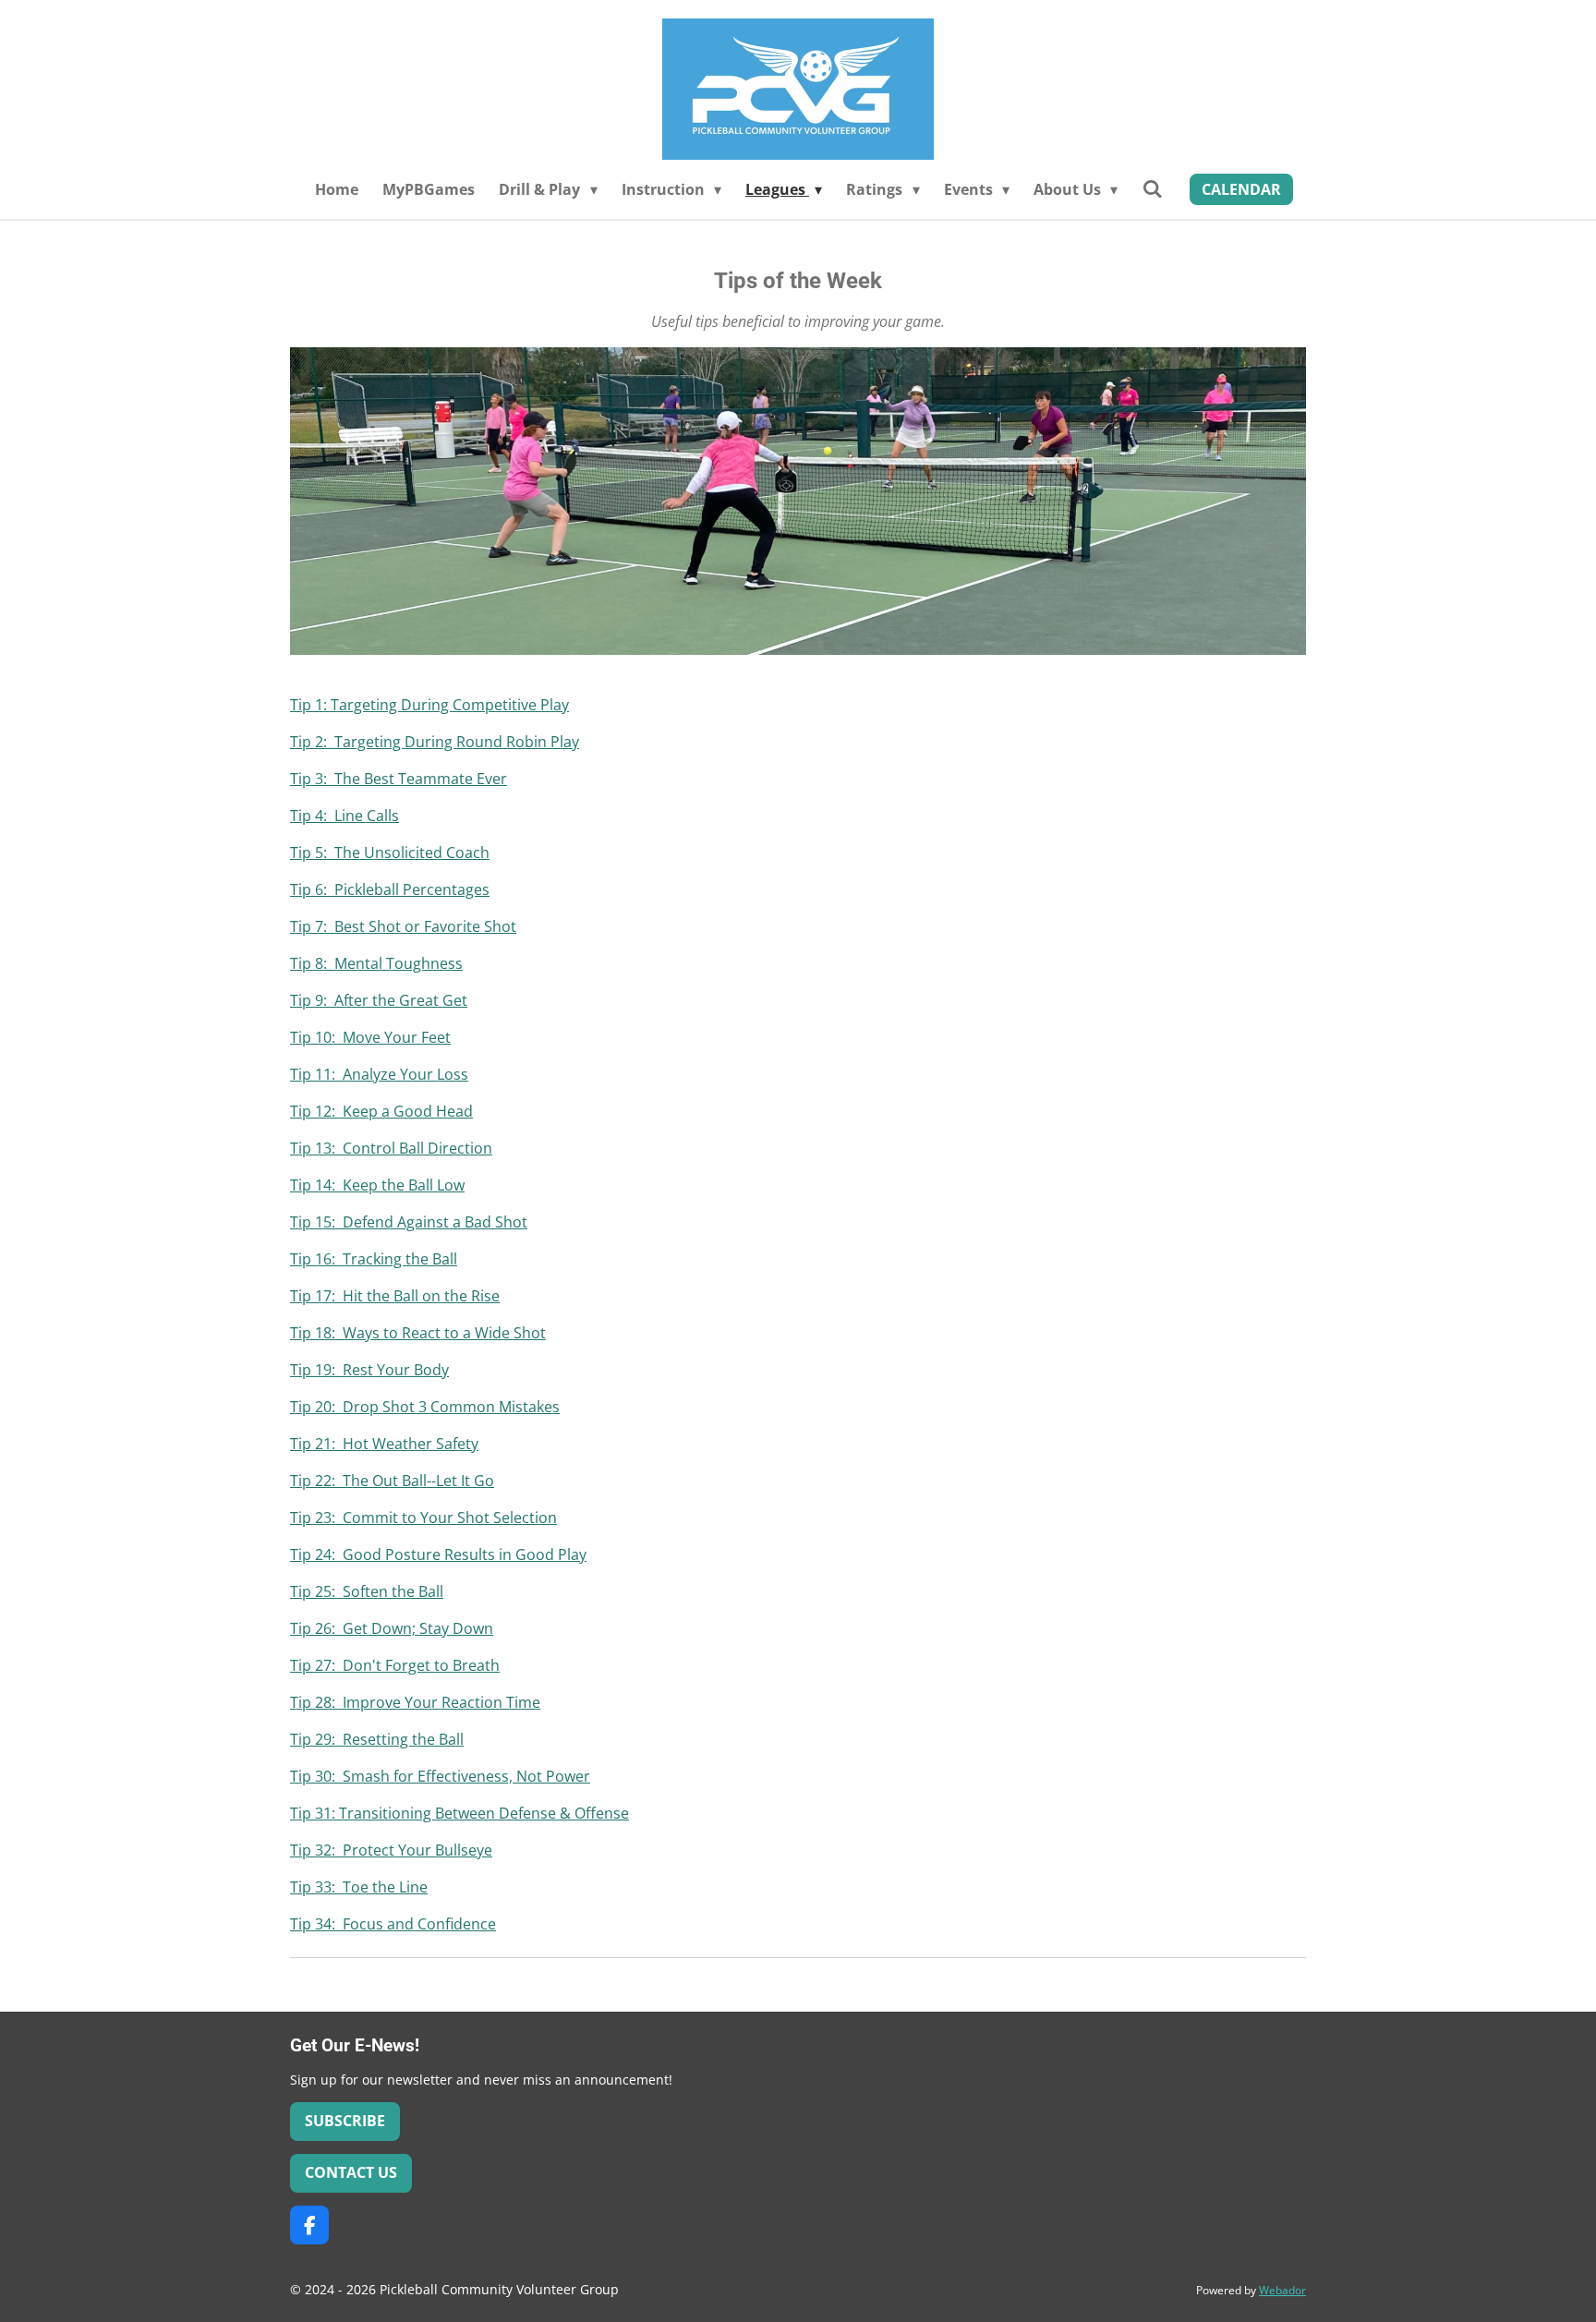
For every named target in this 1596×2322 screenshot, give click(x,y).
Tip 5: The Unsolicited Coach (390, 853)
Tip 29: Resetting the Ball (377, 1739)
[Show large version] (798, 501)
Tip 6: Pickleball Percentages (390, 889)
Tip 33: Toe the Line (359, 1887)
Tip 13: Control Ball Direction (391, 1148)
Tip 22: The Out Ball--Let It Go (392, 1481)
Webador (1282, 2290)
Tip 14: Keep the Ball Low (377, 1185)
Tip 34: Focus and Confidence (393, 1924)
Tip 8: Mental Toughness (376, 963)
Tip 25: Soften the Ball (367, 1591)
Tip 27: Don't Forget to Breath (395, 1665)
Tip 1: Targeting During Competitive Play (429, 705)
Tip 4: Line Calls (345, 816)
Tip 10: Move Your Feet (370, 1037)
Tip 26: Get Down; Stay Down (392, 1628)
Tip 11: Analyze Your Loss (379, 1074)
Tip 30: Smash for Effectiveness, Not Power (440, 1776)
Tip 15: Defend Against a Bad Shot (409, 1222)
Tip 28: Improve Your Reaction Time (415, 1702)
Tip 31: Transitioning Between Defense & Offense (459, 1813)
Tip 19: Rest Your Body (369, 1370)
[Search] (1152, 188)
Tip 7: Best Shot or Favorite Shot (403, 926)
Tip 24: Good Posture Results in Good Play (438, 1554)
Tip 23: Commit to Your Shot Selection (423, 1518)
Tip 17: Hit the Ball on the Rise (395, 1296)
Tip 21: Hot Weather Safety (384, 1444)
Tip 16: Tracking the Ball (374, 1259)
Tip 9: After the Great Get (379, 1000)
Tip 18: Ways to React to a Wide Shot (418, 1333)
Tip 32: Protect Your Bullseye (391, 1850)
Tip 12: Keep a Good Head (381, 1111)
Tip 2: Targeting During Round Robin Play (435, 742)
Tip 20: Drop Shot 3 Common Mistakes (425, 1407)
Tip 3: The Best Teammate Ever (399, 779)
